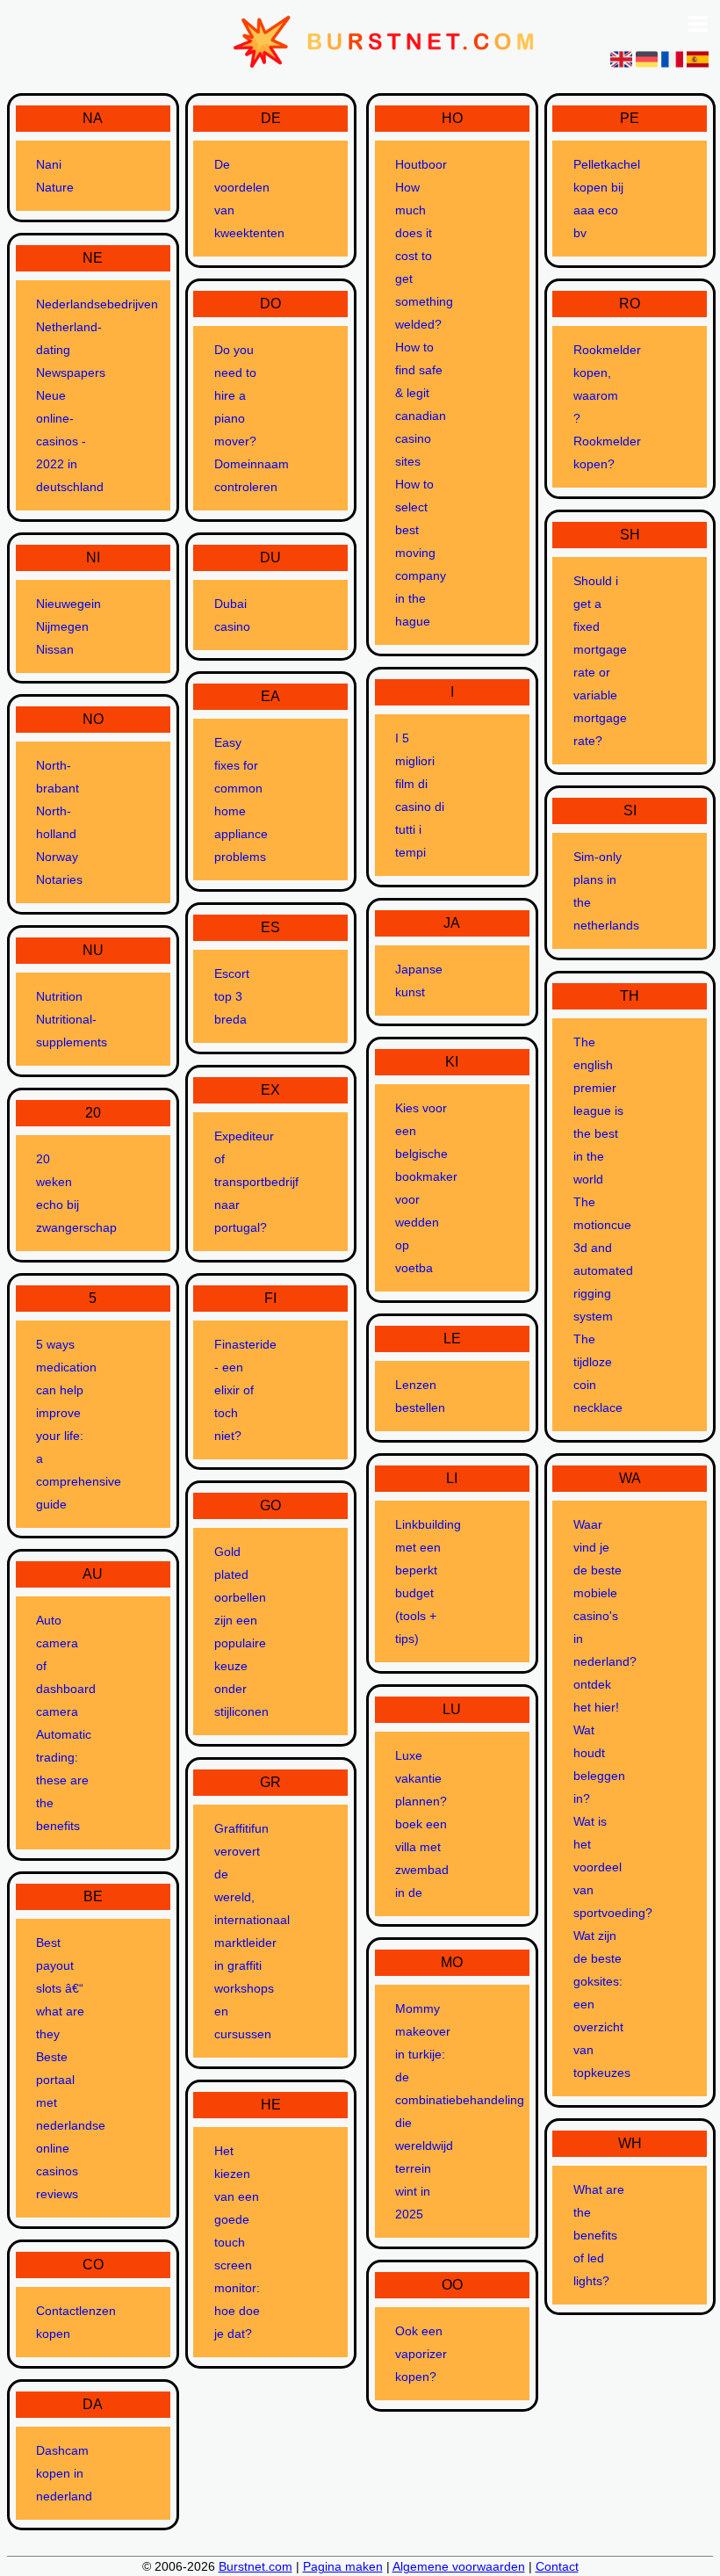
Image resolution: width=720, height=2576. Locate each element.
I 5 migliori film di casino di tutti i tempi (420, 795)
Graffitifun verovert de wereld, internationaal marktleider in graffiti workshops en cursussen (241, 1931)
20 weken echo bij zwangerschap (63, 1193)
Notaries (59, 879)
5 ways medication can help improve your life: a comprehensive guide (63, 1424)
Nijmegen (62, 626)
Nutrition (59, 996)
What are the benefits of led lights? (599, 2235)
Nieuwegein (63, 604)
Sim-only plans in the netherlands (600, 891)
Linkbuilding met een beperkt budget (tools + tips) (422, 1581)
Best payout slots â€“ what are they (60, 1988)
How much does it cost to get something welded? (422, 256)
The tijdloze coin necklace (598, 1373)
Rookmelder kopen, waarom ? (600, 384)
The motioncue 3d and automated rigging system (600, 1259)
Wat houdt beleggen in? (599, 1764)
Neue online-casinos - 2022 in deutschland (63, 441)
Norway (57, 857)
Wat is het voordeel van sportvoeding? (600, 1867)
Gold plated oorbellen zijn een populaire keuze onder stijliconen (241, 1632)
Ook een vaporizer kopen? (421, 2354)
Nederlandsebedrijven (63, 304)
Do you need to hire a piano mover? (235, 395)
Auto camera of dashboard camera (63, 1666)
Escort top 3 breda (232, 996)
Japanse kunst (419, 980)
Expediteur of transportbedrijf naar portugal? (241, 1182)
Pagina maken (343, 2566)
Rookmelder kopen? (600, 452)
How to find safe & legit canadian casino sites (421, 404)
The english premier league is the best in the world (598, 1111)
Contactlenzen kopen (63, 2322)
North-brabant (58, 777)
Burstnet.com (256, 2566)
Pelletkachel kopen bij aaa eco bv (600, 199)
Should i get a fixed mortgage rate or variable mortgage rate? (600, 661)
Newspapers (63, 373)
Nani (49, 164)
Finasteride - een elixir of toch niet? (241, 1390)
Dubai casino (232, 615)
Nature (55, 187)
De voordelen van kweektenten (241, 199)
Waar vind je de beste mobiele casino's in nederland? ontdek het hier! (600, 1616)
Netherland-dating (63, 338)
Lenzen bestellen (420, 1396)
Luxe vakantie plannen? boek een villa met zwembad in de (422, 1824)
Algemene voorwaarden (459, 2566)
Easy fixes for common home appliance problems (241, 800)
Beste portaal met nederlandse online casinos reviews (63, 2125)
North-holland (56, 822)
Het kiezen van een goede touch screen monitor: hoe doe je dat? (237, 2242)
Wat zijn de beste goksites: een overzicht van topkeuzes (600, 2004)
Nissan (55, 649)
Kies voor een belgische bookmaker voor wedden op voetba (422, 1188)
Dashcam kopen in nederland (63, 2473)
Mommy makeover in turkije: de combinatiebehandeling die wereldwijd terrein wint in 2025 (422, 2111)
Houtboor (421, 164)
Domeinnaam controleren (241, 475)
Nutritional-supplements (63, 1031)
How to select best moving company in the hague (421, 553)
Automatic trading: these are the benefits (63, 1780)
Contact (557, 2566)
